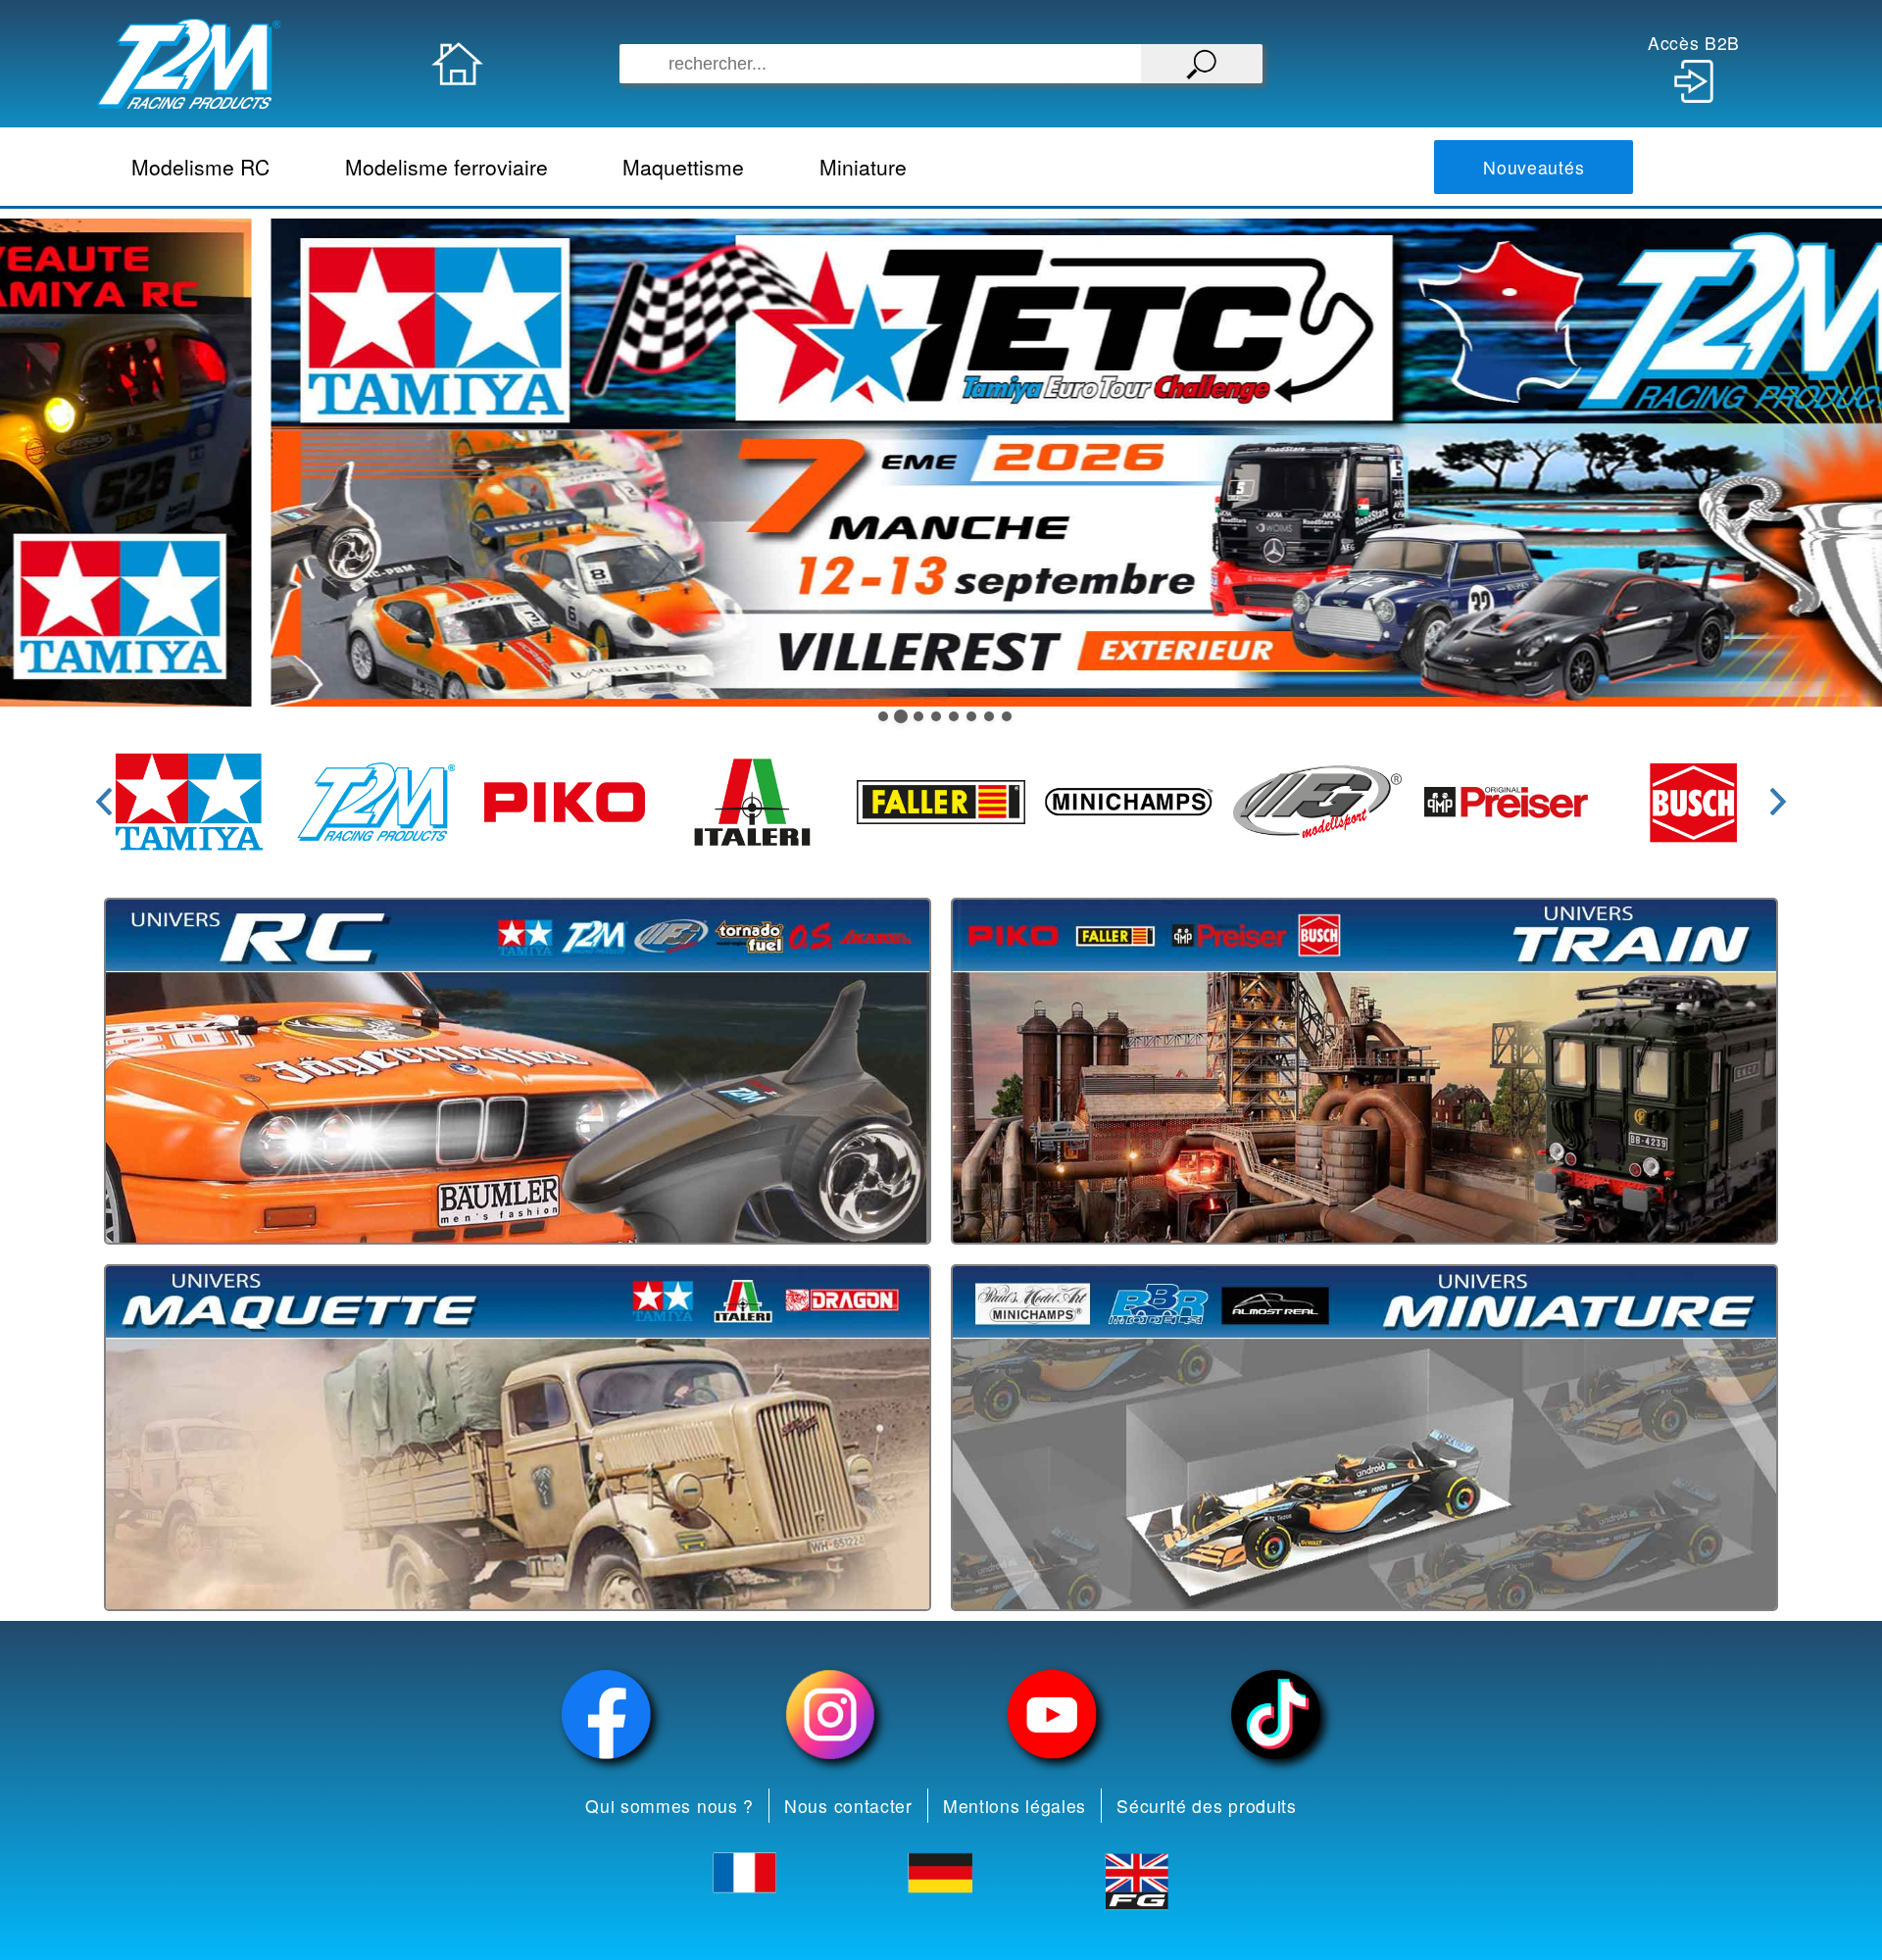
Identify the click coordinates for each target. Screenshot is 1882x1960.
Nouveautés (1534, 167)
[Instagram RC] (830, 1715)
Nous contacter (848, 1806)
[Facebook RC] (607, 1715)
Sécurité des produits (1207, 1806)
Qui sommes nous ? (669, 1806)
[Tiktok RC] (1276, 1715)
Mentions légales (1015, 1806)
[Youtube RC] (1053, 1715)
